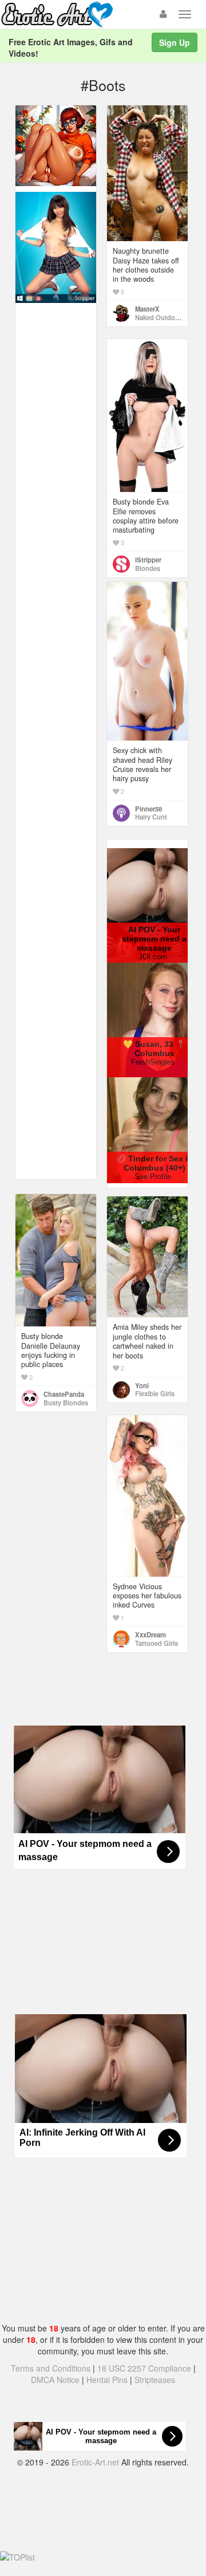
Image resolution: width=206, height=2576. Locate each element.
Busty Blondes (66, 1403)
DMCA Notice (55, 2380)
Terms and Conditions (51, 2368)
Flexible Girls (155, 1393)
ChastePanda (64, 1394)
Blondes (148, 568)
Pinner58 (148, 809)
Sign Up (175, 42)
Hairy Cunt (151, 817)
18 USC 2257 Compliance (144, 2368)
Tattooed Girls (157, 1643)
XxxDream (150, 1634)
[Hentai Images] (56, 144)
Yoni (142, 1385)
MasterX (147, 309)
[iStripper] (56, 246)
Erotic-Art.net (95, 2462)
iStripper (148, 560)
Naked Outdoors (160, 317)
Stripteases (155, 2380)
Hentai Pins (107, 2380)
